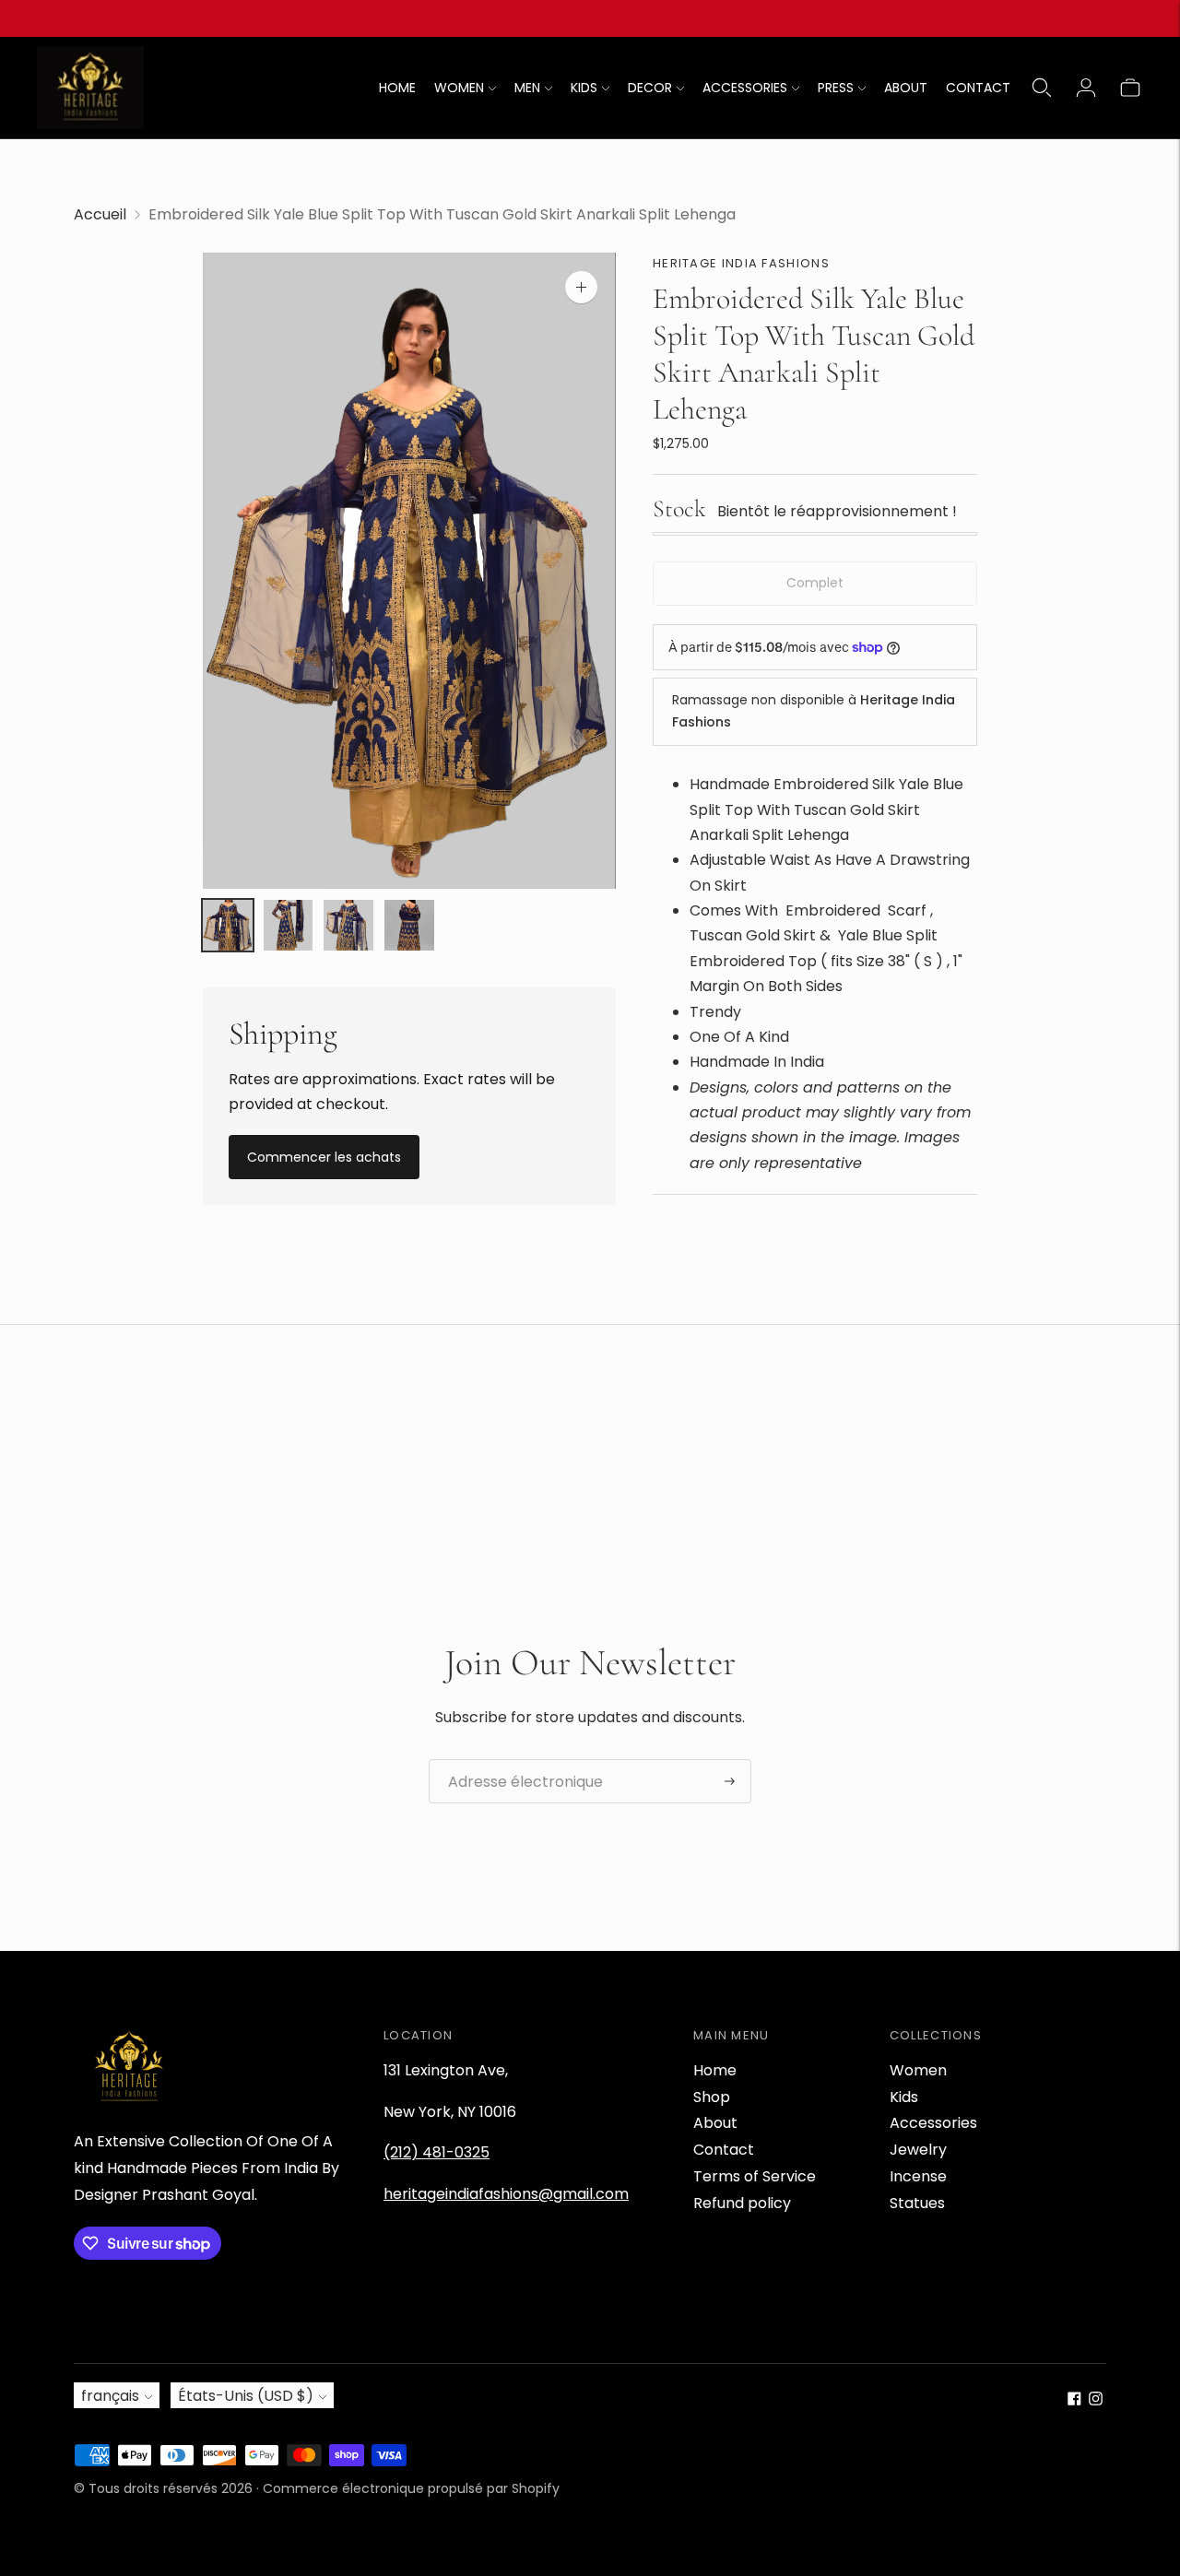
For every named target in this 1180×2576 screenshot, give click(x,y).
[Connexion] (1086, 88)
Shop (712, 2097)
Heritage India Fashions (741, 263)
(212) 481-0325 (437, 2152)
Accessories (933, 2123)
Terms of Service (755, 2176)
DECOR (650, 88)
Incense (918, 2176)
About (715, 2123)
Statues (917, 2203)
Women (918, 2070)
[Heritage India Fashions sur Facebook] (1074, 2400)
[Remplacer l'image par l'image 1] (228, 925)
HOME (397, 88)
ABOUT (906, 88)
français (110, 2396)
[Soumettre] (730, 1781)
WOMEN (459, 88)
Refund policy (742, 2203)
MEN (527, 88)
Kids (904, 2097)
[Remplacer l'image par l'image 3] (348, 925)
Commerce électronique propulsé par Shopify (411, 2488)
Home (715, 2070)
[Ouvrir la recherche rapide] (1042, 88)
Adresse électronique (515, 1760)
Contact (724, 2150)
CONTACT (978, 88)
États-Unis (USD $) (246, 2396)
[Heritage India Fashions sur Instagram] (1096, 2400)
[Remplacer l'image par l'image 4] (409, 925)
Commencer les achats (324, 1157)
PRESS (836, 88)
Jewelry (918, 2150)
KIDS (584, 88)
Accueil (100, 214)
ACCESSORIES (745, 88)
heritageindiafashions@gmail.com (506, 2194)
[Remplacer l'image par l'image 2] (289, 925)
